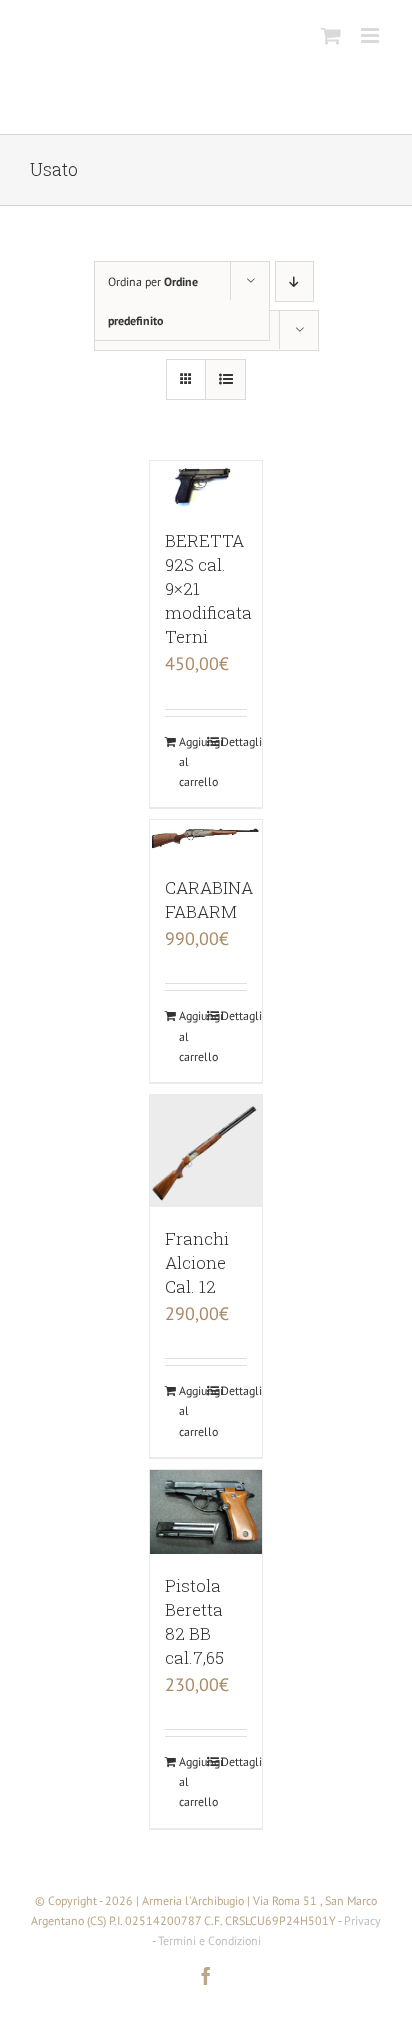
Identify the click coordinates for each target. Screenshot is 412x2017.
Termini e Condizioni (209, 1940)
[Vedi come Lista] (225, 379)
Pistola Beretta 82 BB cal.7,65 (194, 1621)
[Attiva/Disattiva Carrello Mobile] (331, 35)
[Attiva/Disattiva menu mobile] (371, 35)
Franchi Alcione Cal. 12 (197, 1262)
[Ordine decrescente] (294, 281)
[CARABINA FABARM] (206, 838)
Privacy (362, 1920)
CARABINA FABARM (209, 899)
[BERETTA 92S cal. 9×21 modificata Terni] (206, 485)
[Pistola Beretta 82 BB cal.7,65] (206, 1512)
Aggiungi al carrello (192, 762)
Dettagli (234, 741)
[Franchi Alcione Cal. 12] (206, 1151)
